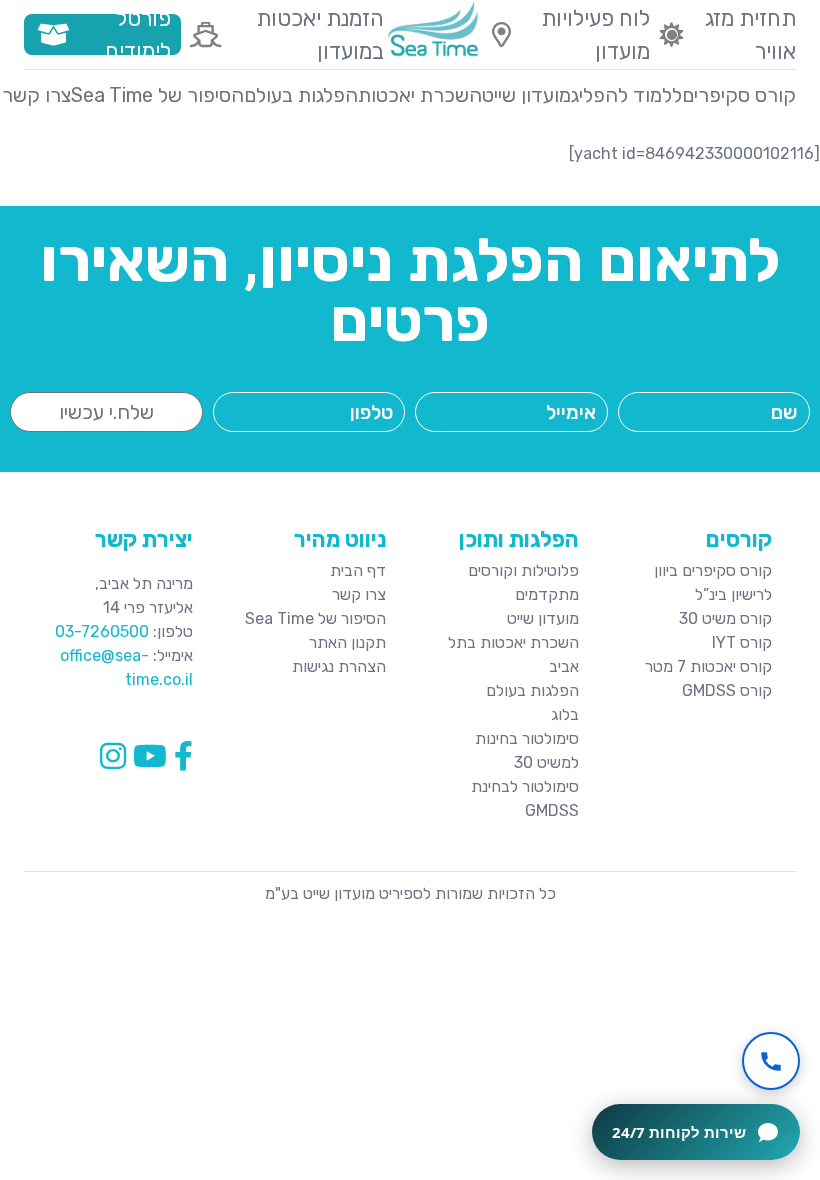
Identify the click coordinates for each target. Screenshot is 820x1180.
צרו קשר (36, 95)
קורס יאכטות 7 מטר (708, 666)
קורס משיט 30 (725, 618)
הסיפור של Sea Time (157, 95)
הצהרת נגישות (339, 666)
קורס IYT (742, 642)
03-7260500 (102, 631)
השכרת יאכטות (420, 95)
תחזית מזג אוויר (750, 35)
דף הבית (358, 570)
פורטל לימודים (138, 34)
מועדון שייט (526, 95)
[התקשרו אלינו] (771, 1061)
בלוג (565, 714)
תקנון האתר (347, 642)
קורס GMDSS (727, 690)
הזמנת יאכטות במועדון (320, 35)
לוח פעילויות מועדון (595, 35)
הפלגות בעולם (301, 95)
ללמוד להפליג (626, 95)
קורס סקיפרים (739, 95)
